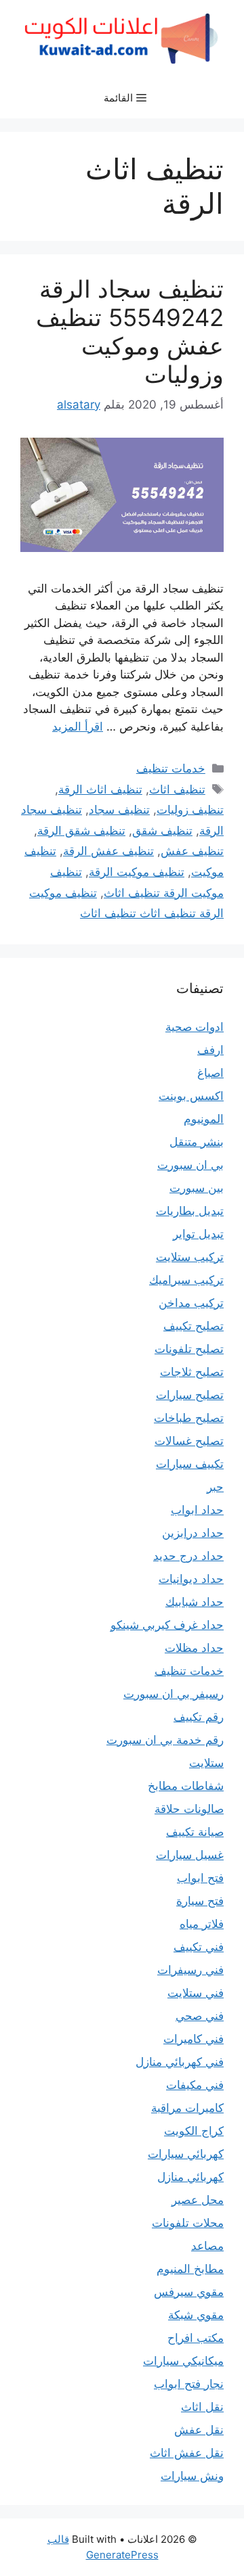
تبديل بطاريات (190, 1211)
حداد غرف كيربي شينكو (167, 1625)
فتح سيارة (200, 1901)
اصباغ (210, 1073)
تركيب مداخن (191, 1303)
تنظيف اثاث (177, 789)
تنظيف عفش (192, 851)
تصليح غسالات (189, 1441)
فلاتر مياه (202, 1924)
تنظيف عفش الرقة (108, 851)
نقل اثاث (202, 2407)
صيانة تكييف (195, 1832)
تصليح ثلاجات (192, 1372)
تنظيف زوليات (190, 810)
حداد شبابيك (195, 1602)
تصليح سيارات (190, 1395)
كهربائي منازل (190, 2177)
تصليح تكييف (194, 1326)
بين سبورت (197, 1188)
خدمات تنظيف (171, 768)
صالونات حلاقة (189, 1809)
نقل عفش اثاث (187, 2453)
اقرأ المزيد (78, 727)
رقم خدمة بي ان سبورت (165, 1740)
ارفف (210, 1050)
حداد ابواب (197, 1510)
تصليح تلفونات (189, 1349)
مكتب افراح (196, 2338)
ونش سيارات (192, 2476)
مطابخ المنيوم (190, 2269)
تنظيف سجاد (119, 810)
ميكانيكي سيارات (183, 2361)
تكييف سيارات (190, 1464)
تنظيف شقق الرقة (81, 831)
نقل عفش (199, 2430)
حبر (215, 1487)
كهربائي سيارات (186, 2154)
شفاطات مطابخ (186, 1786)
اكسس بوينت (191, 1096)
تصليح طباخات (189, 1418)
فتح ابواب (200, 1878)
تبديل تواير (198, 1234)
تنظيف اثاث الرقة (100, 789)
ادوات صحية (195, 1027)
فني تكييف (199, 1947)
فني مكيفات (195, 2085)
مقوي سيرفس (189, 2292)
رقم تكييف (199, 1717)
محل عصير (198, 2200)
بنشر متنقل (197, 1142)
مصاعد (207, 2246)
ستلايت (206, 1763)
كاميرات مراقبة (187, 2108)
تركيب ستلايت (190, 1257)
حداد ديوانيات (191, 1579)
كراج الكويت (194, 2131)
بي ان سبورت (190, 1165)
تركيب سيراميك (186, 1280)
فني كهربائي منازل (180, 2062)
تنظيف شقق (162, 831)
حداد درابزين (193, 1533)
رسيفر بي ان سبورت (174, 1694)
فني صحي (200, 2016)
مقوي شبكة (196, 2315)
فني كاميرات (194, 2039)
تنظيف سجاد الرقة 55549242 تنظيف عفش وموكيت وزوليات (130, 331)
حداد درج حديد (188, 1556)
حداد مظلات (194, 1648)
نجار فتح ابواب (189, 2384)
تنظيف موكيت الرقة (137, 872)
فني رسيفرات (190, 1970)
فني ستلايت (196, 1993)
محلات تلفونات (188, 2223)
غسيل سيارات (190, 1855)
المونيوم (204, 1119)
